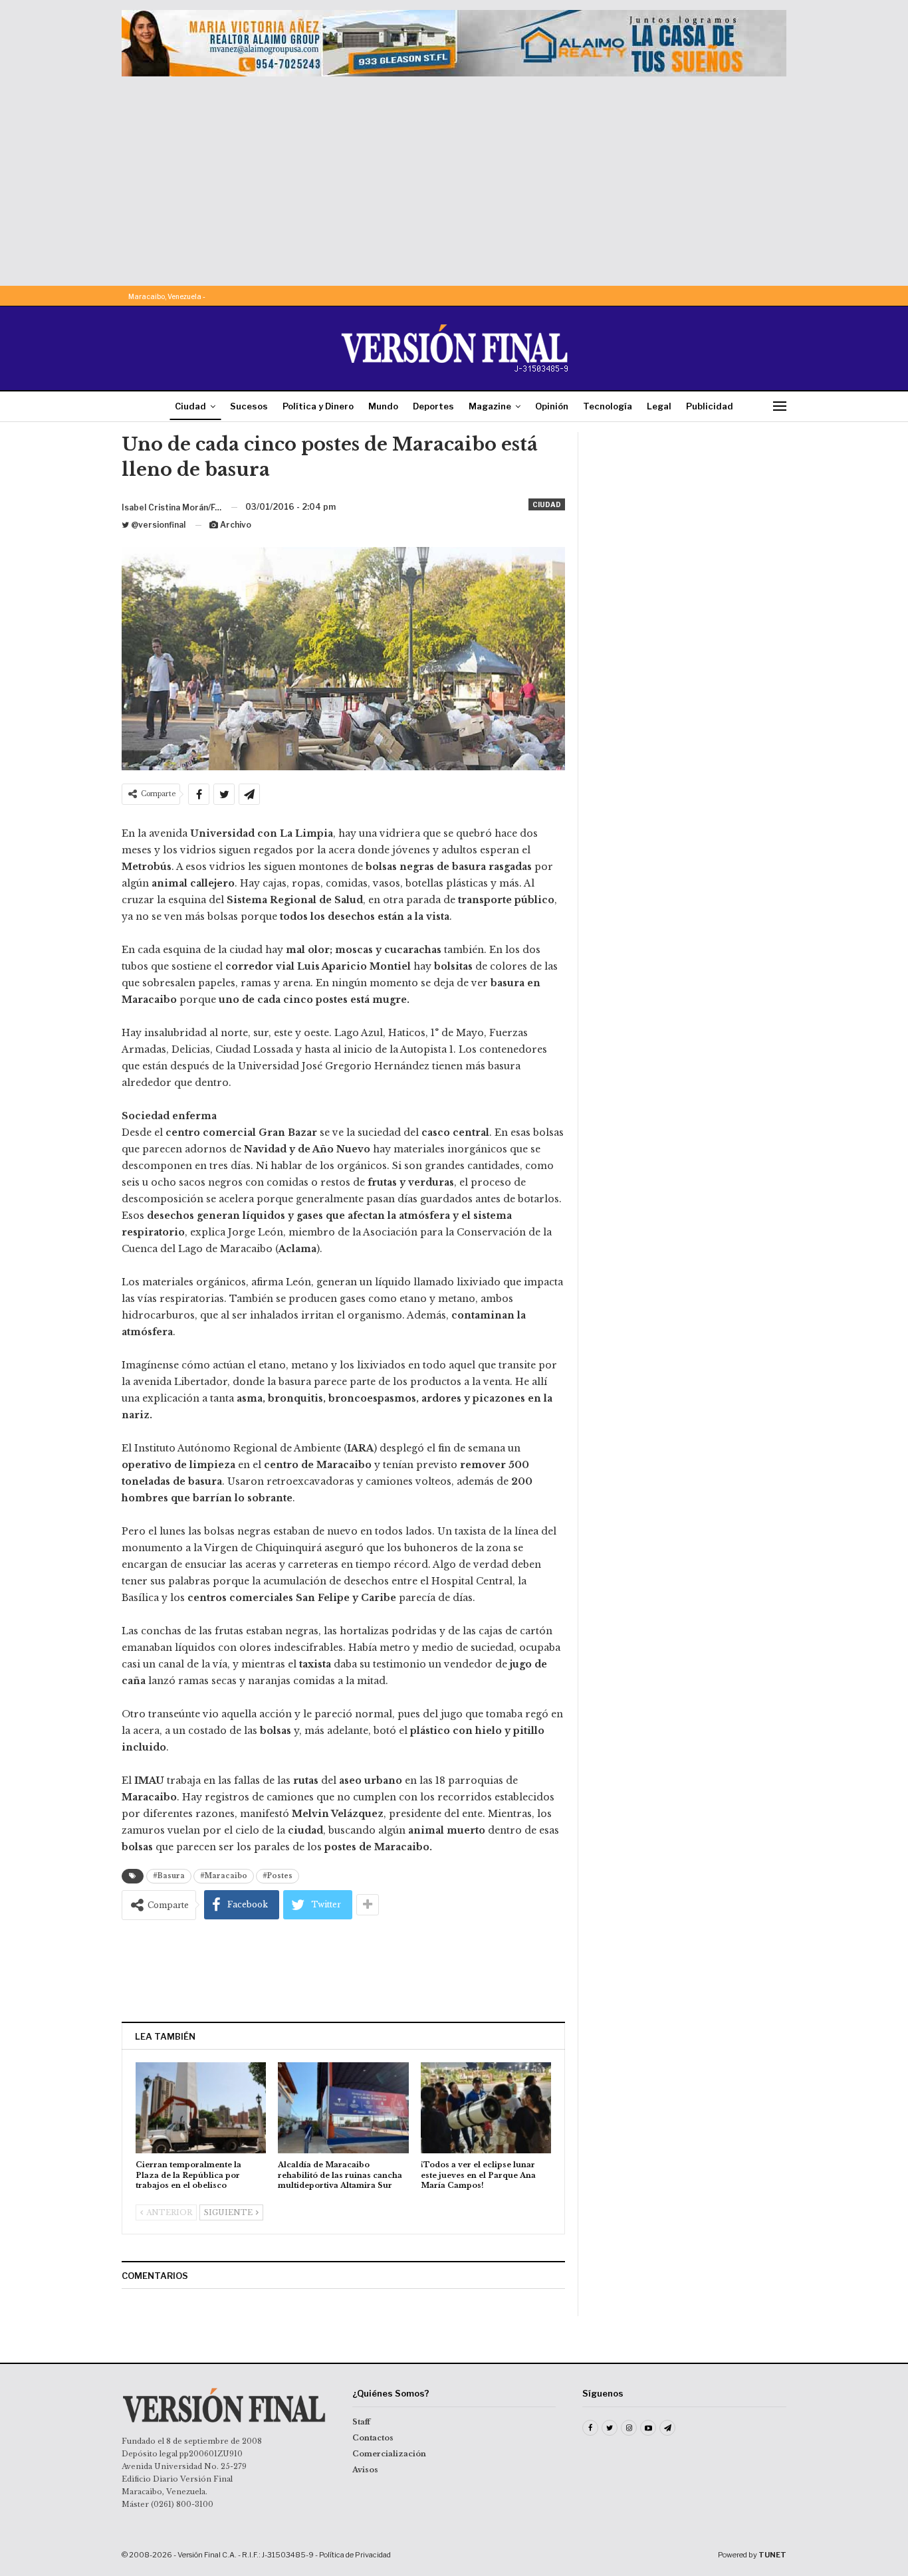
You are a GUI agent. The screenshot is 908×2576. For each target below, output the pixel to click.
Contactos (373, 2438)
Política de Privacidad (355, 2555)
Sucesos (249, 406)
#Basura (169, 1876)
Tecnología (608, 406)
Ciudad (190, 406)
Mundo (383, 406)
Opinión (552, 406)
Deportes (433, 406)
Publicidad (710, 406)
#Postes (278, 1876)
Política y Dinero (318, 406)
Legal (659, 406)
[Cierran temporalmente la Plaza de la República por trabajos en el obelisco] (201, 2108)
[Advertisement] (454, 176)
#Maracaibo (224, 1876)
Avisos (365, 2470)
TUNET (772, 2555)
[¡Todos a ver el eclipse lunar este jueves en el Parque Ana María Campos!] (486, 2108)
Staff (361, 2422)
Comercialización (389, 2454)
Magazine (490, 406)
